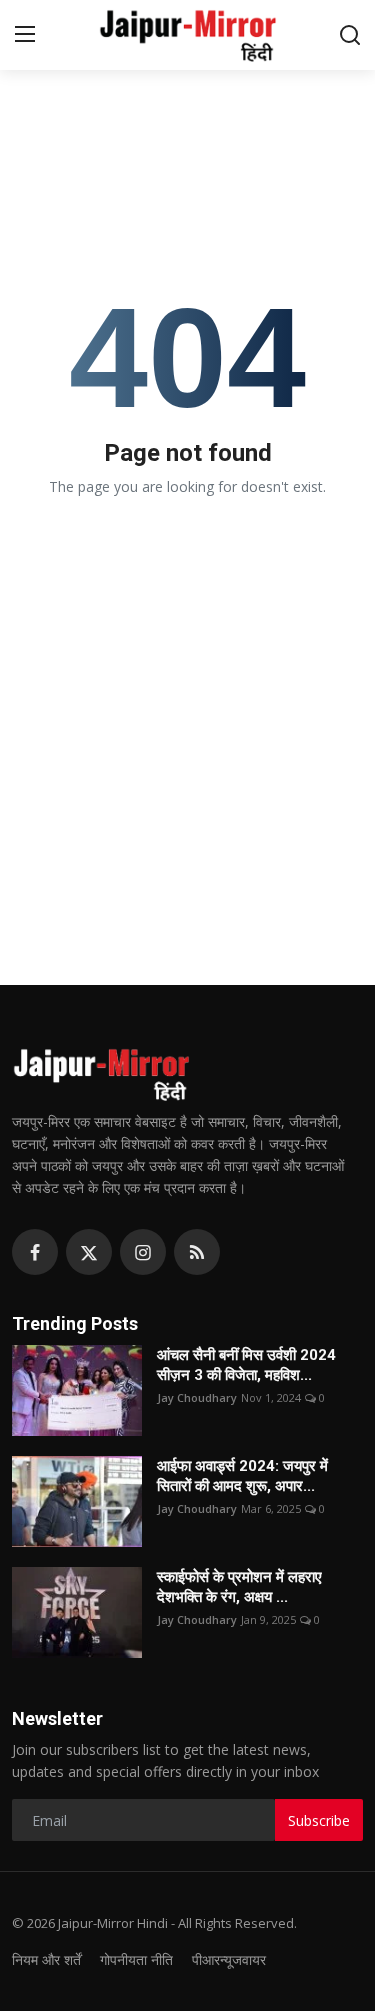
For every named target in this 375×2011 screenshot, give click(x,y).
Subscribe (319, 1820)
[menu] (25, 35)
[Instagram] (143, 1252)
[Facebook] (35, 1252)
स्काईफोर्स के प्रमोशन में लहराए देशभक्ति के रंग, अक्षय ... (239, 1587)
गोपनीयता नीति (136, 1959)
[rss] (197, 1252)
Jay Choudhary (197, 1397)
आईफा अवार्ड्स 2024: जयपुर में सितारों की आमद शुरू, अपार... (242, 1476)
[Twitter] (89, 1252)
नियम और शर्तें (46, 1959)
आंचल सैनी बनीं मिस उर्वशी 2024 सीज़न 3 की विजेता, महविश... (246, 1365)
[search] (350, 35)
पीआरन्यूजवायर (229, 1959)
